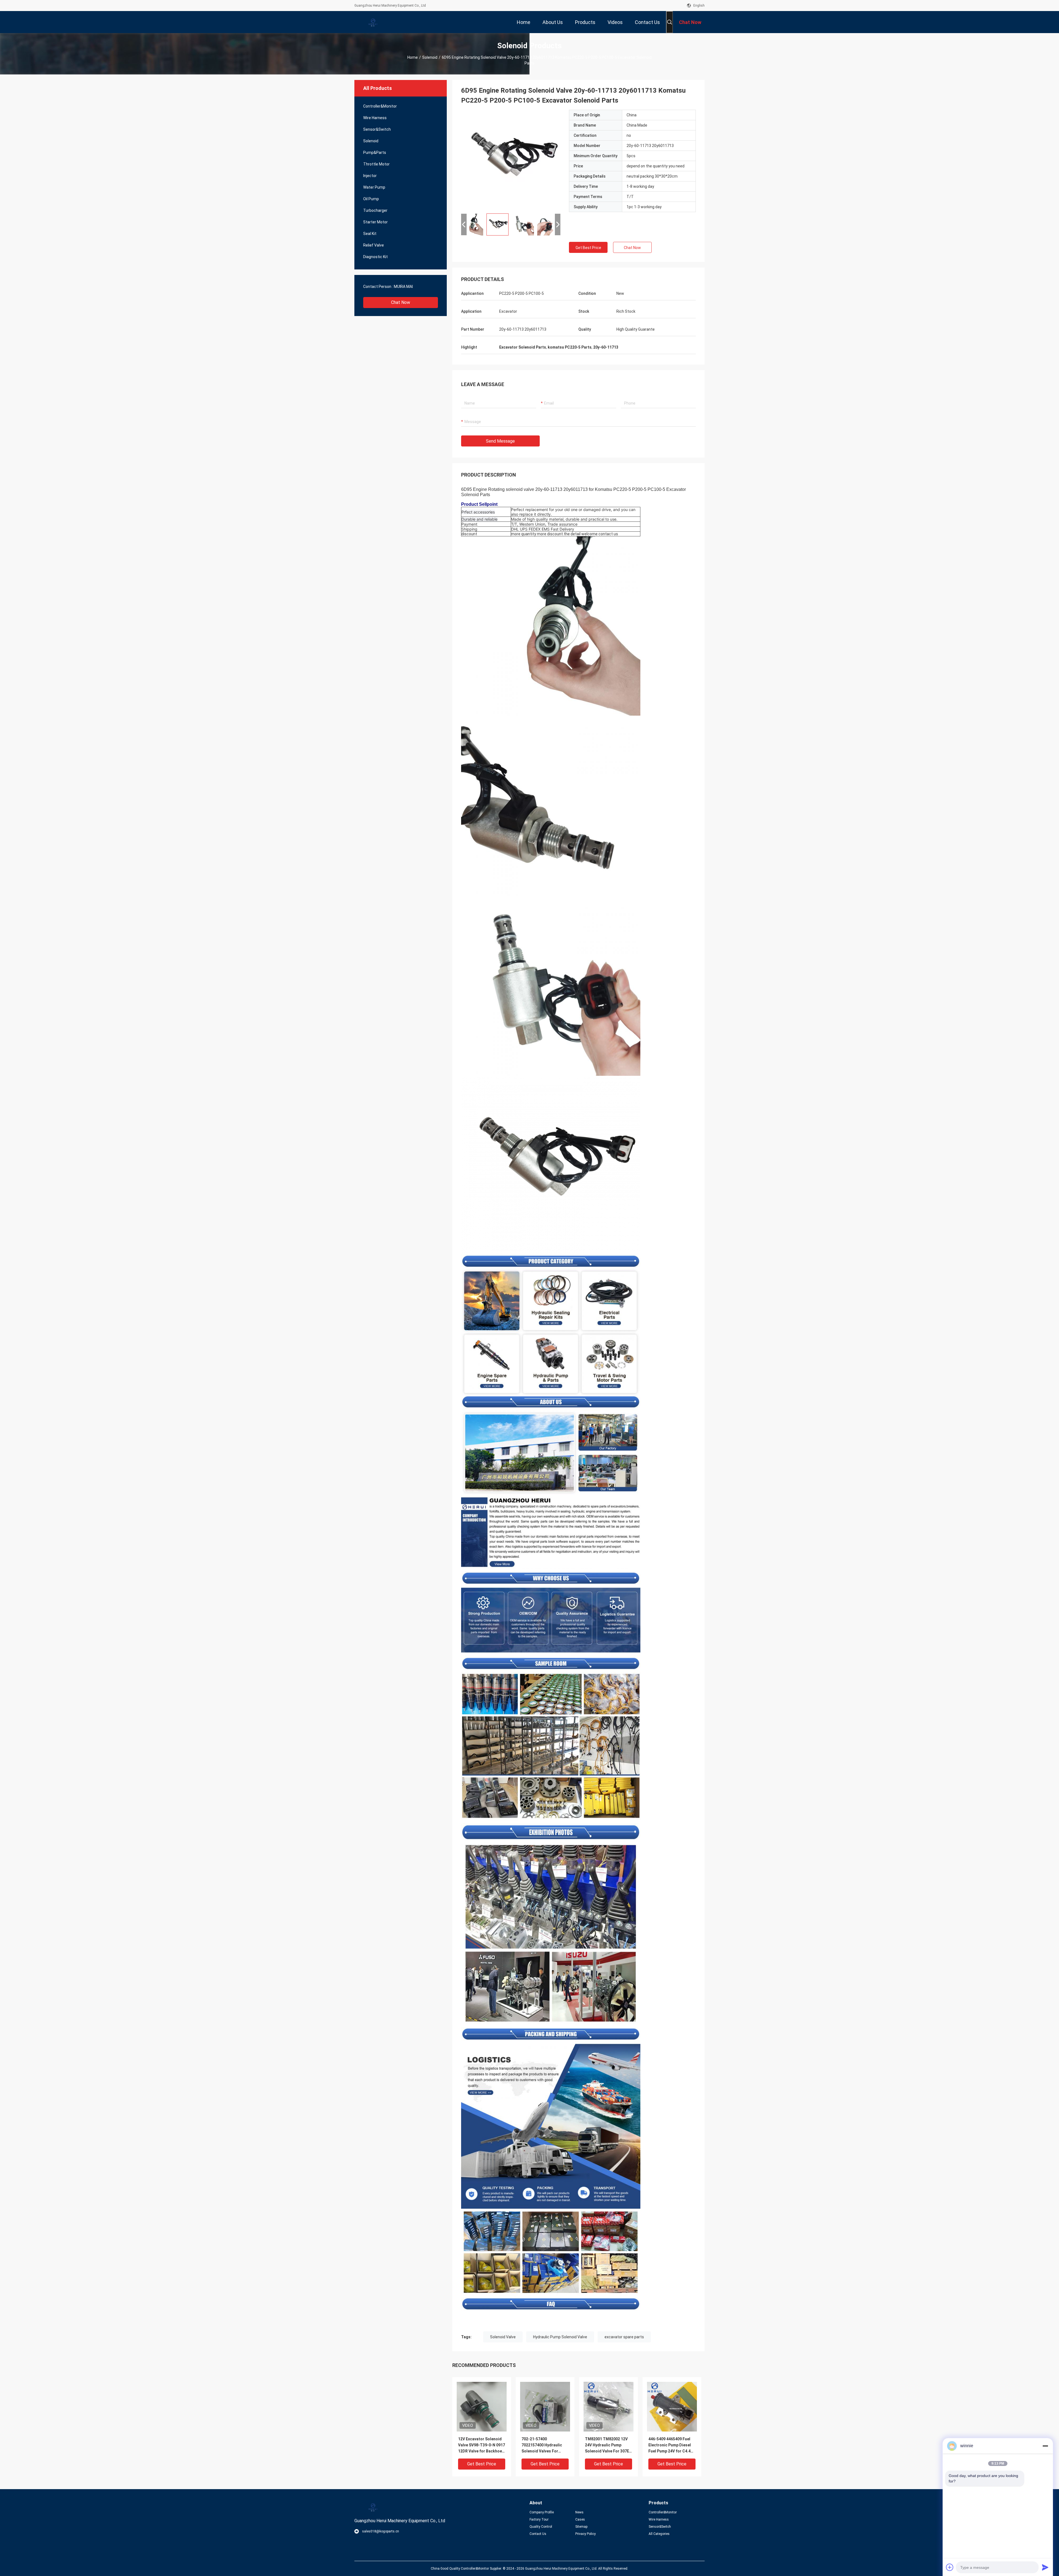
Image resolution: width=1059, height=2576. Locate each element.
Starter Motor (375, 222)
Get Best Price (588, 248)
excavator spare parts (624, 2337)
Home (413, 57)
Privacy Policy (585, 2534)
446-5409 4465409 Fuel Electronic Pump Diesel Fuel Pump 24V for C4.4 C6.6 (670, 2445)
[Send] (1045, 2567)
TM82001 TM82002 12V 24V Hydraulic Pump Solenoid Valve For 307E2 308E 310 (608, 2445)
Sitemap (581, 2527)
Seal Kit (370, 234)
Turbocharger (375, 210)
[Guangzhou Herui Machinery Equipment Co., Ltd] (372, 22)
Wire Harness (375, 118)
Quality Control (541, 2527)
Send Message (500, 441)
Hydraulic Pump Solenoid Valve (560, 2337)
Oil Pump (371, 199)
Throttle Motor (376, 164)
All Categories (659, 2534)
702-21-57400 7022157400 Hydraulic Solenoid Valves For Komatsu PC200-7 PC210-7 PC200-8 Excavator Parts (542, 2445)
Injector (370, 176)
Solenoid (430, 57)
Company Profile (542, 2512)
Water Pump (374, 187)
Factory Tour (539, 2519)
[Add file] (950, 2567)
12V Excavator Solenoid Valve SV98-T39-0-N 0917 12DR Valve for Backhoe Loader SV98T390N (482, 2445)
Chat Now (401, 302)
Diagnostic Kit (375, 257)
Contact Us (538, 2534)
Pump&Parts (375, 153)
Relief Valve (374, 245)
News (579, 2512)
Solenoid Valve (503, 2337)
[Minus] (1045, 2446)
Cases (580, 2519)
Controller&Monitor (380, 106)
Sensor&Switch (377, 129)
